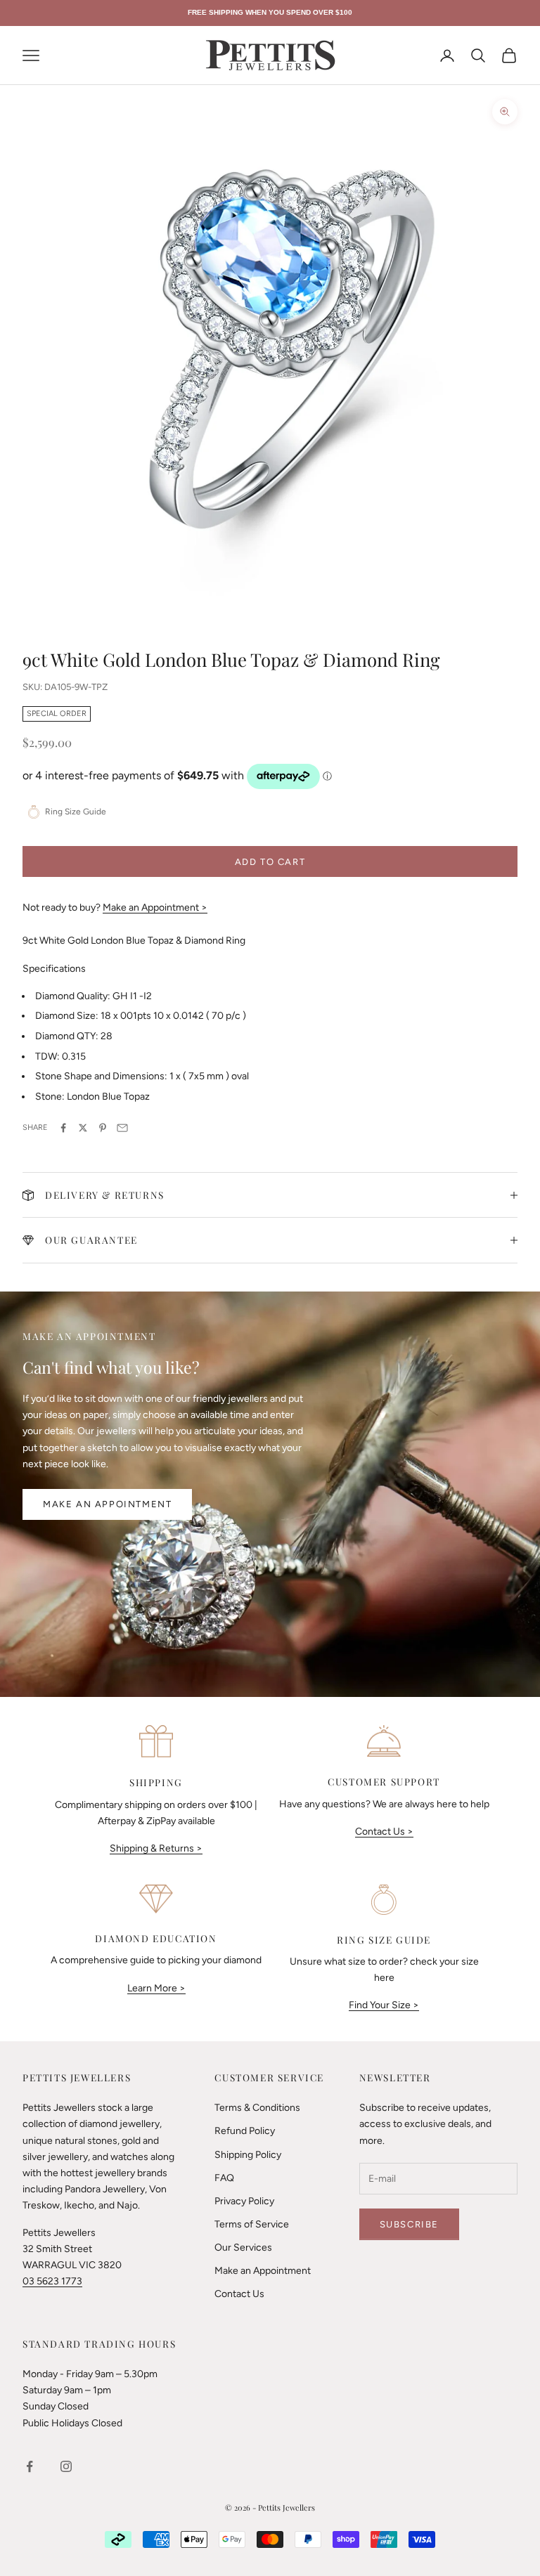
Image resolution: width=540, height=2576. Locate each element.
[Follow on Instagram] (66, 2466)
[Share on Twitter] (83, 1128)
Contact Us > (384, 1832)
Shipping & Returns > (156, 1848)
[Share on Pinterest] (103, 1128)
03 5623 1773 (52, 2281)
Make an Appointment (107, 1504)
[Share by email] (122, 1128)
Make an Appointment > (155, 908)
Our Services (243, 2248)
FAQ (224, 2178)
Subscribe (409, 2224)
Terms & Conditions (257, 2108)
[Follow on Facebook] (30, 2466)
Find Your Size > (384, 2005)
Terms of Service (252, 2224)
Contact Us (239, 2294)
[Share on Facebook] (63, 1128)
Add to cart (270, 862)
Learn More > (156, 1988)
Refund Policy (245, 2131)
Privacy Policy (244, 2201)
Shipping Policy (248, 2155)
